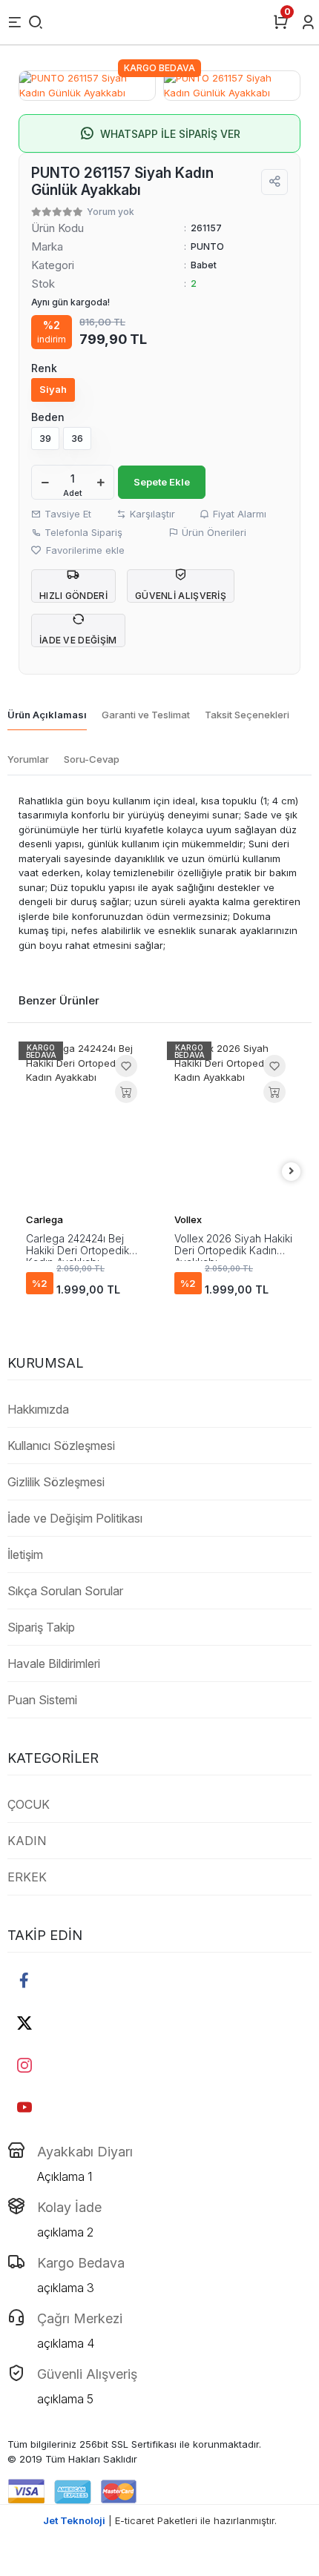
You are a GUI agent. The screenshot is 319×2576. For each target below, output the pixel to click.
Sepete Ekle (162, 482)
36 (77, 438)
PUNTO (207, 246)
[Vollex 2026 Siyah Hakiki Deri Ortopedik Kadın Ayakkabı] (234, 1123)
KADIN (27, 1841)
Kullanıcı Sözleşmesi (61, 1446)
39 (45, 438)
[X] (24, 2023)
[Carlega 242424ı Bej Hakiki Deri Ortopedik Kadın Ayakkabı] (85, 1123)
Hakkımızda (38, 1409)
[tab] (47, 716)
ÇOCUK (29, 1804)
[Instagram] (24, 2065)
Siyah (53, 389)
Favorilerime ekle (84, 550)
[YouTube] (24, 2107)
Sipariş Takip (41, 1627)
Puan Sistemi (42, 1700)
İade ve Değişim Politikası (75, 1518)
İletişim (25, 1554)
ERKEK (27, 1877)
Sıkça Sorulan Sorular (65, 1591)
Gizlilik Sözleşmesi (56, 1482)
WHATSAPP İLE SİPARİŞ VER (170, 134)
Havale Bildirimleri (54, 1663)
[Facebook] (24, 1980)
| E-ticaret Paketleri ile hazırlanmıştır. (160, 2520)
